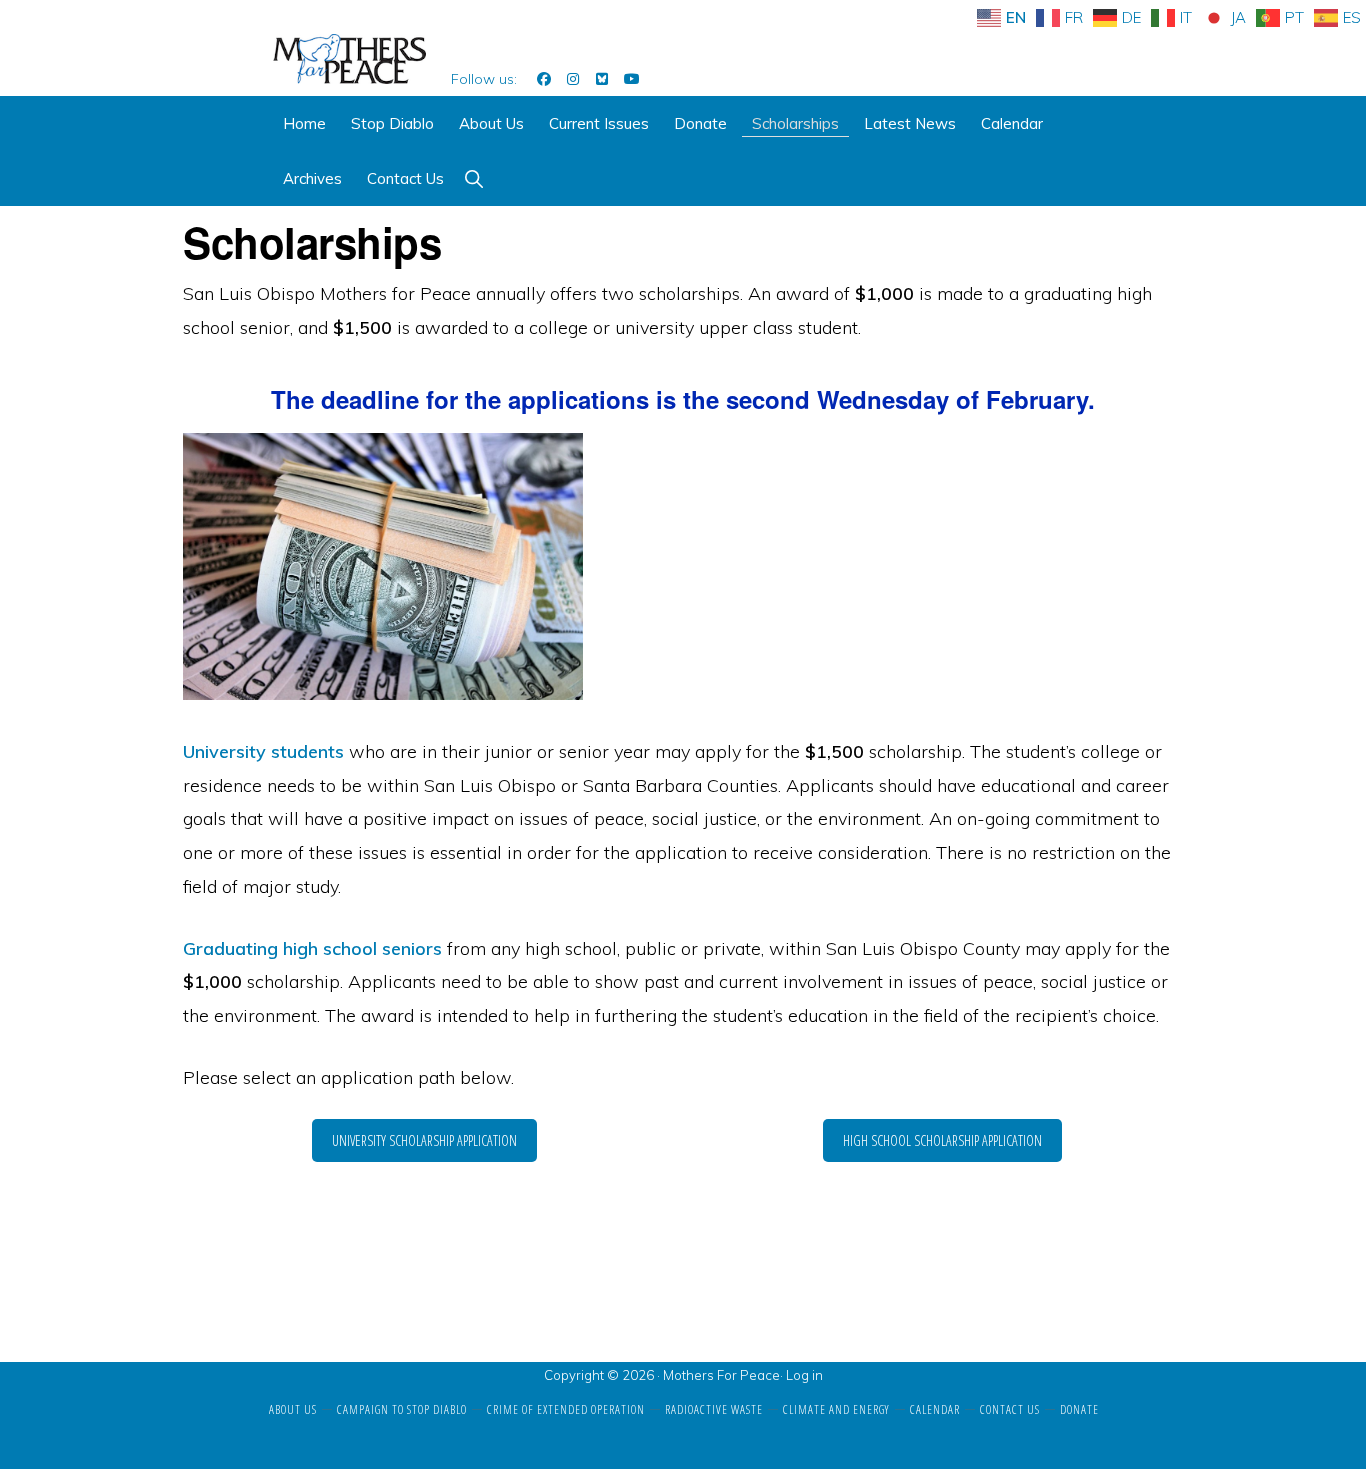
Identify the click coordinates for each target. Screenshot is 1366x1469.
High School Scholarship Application (942, 1140)
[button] (473, 178)
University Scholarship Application (424, 1140)
